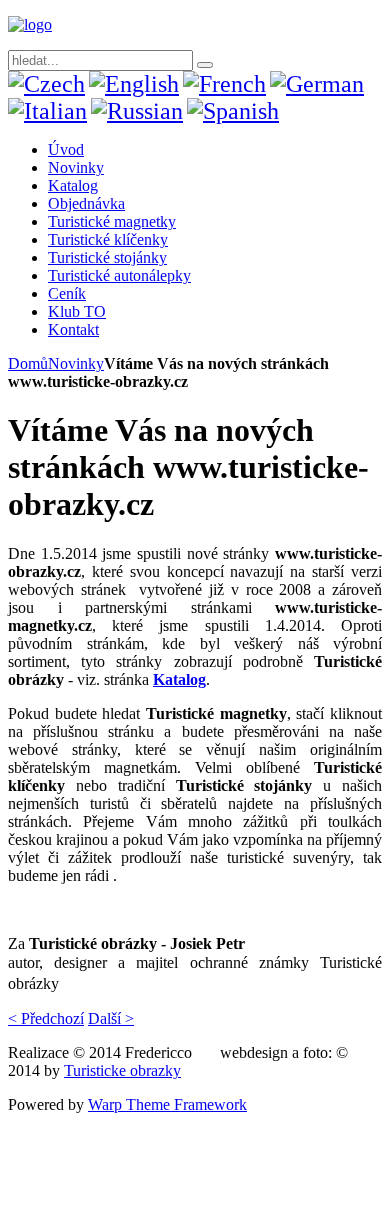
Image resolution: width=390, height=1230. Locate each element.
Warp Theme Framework (167, 1104)
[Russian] (137, 111)
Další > (111, 1018)
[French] (224, 84)
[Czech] (46, 84)
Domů (28, 363)
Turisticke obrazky (122, 1070)
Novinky (76, 363)
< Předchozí (46, 1018)
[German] (317, 84)
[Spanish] (233, 111)
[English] (134, 84)
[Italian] (47, 111)
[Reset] (205, 65)
